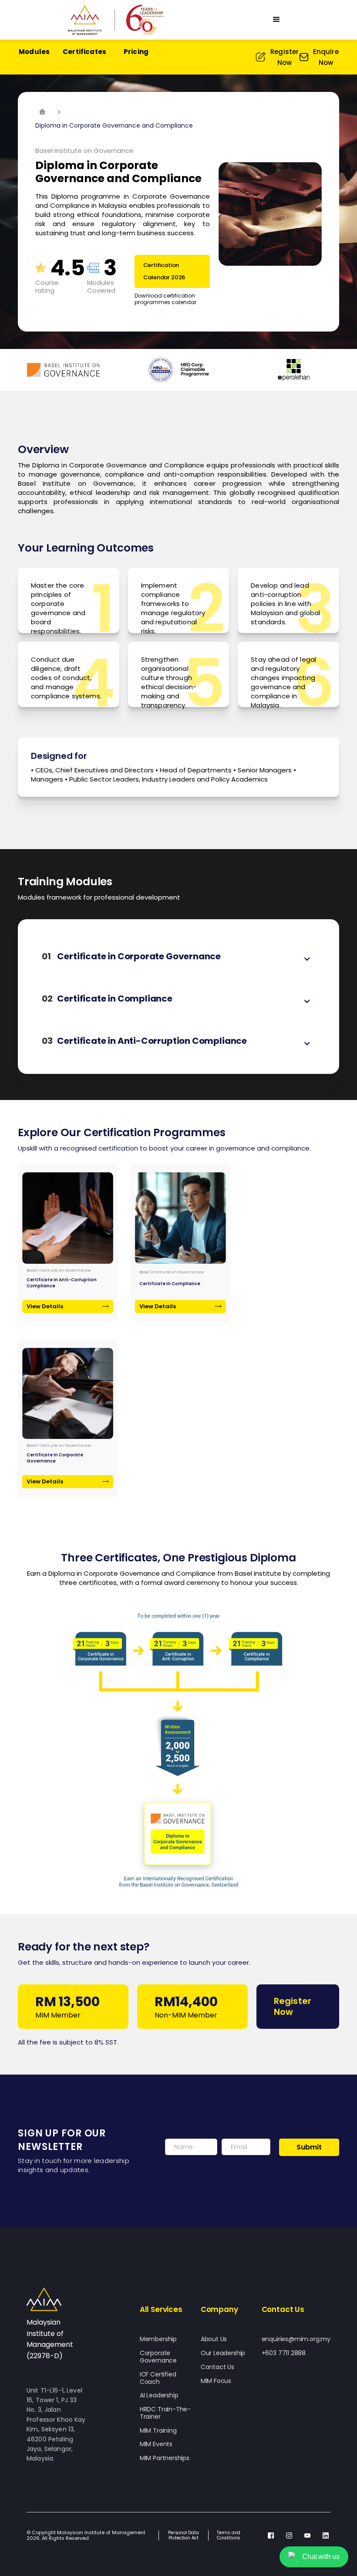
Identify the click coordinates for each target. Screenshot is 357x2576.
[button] (276, 20)
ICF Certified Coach (158, 2378)
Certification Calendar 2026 (164, 271)
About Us (214, 2339)
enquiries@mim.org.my (296, 2339)
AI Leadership (159, 2395)
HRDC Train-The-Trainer (165, 2413)
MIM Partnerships (165, 2458)
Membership (158, 2339)
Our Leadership (223, 2353)
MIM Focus (216, 2381)
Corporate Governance (158, 2357)
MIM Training (158, 2431)
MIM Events (156, 2444)
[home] (116, 20)
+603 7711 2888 (284, 2353)
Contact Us (217, 2367)
